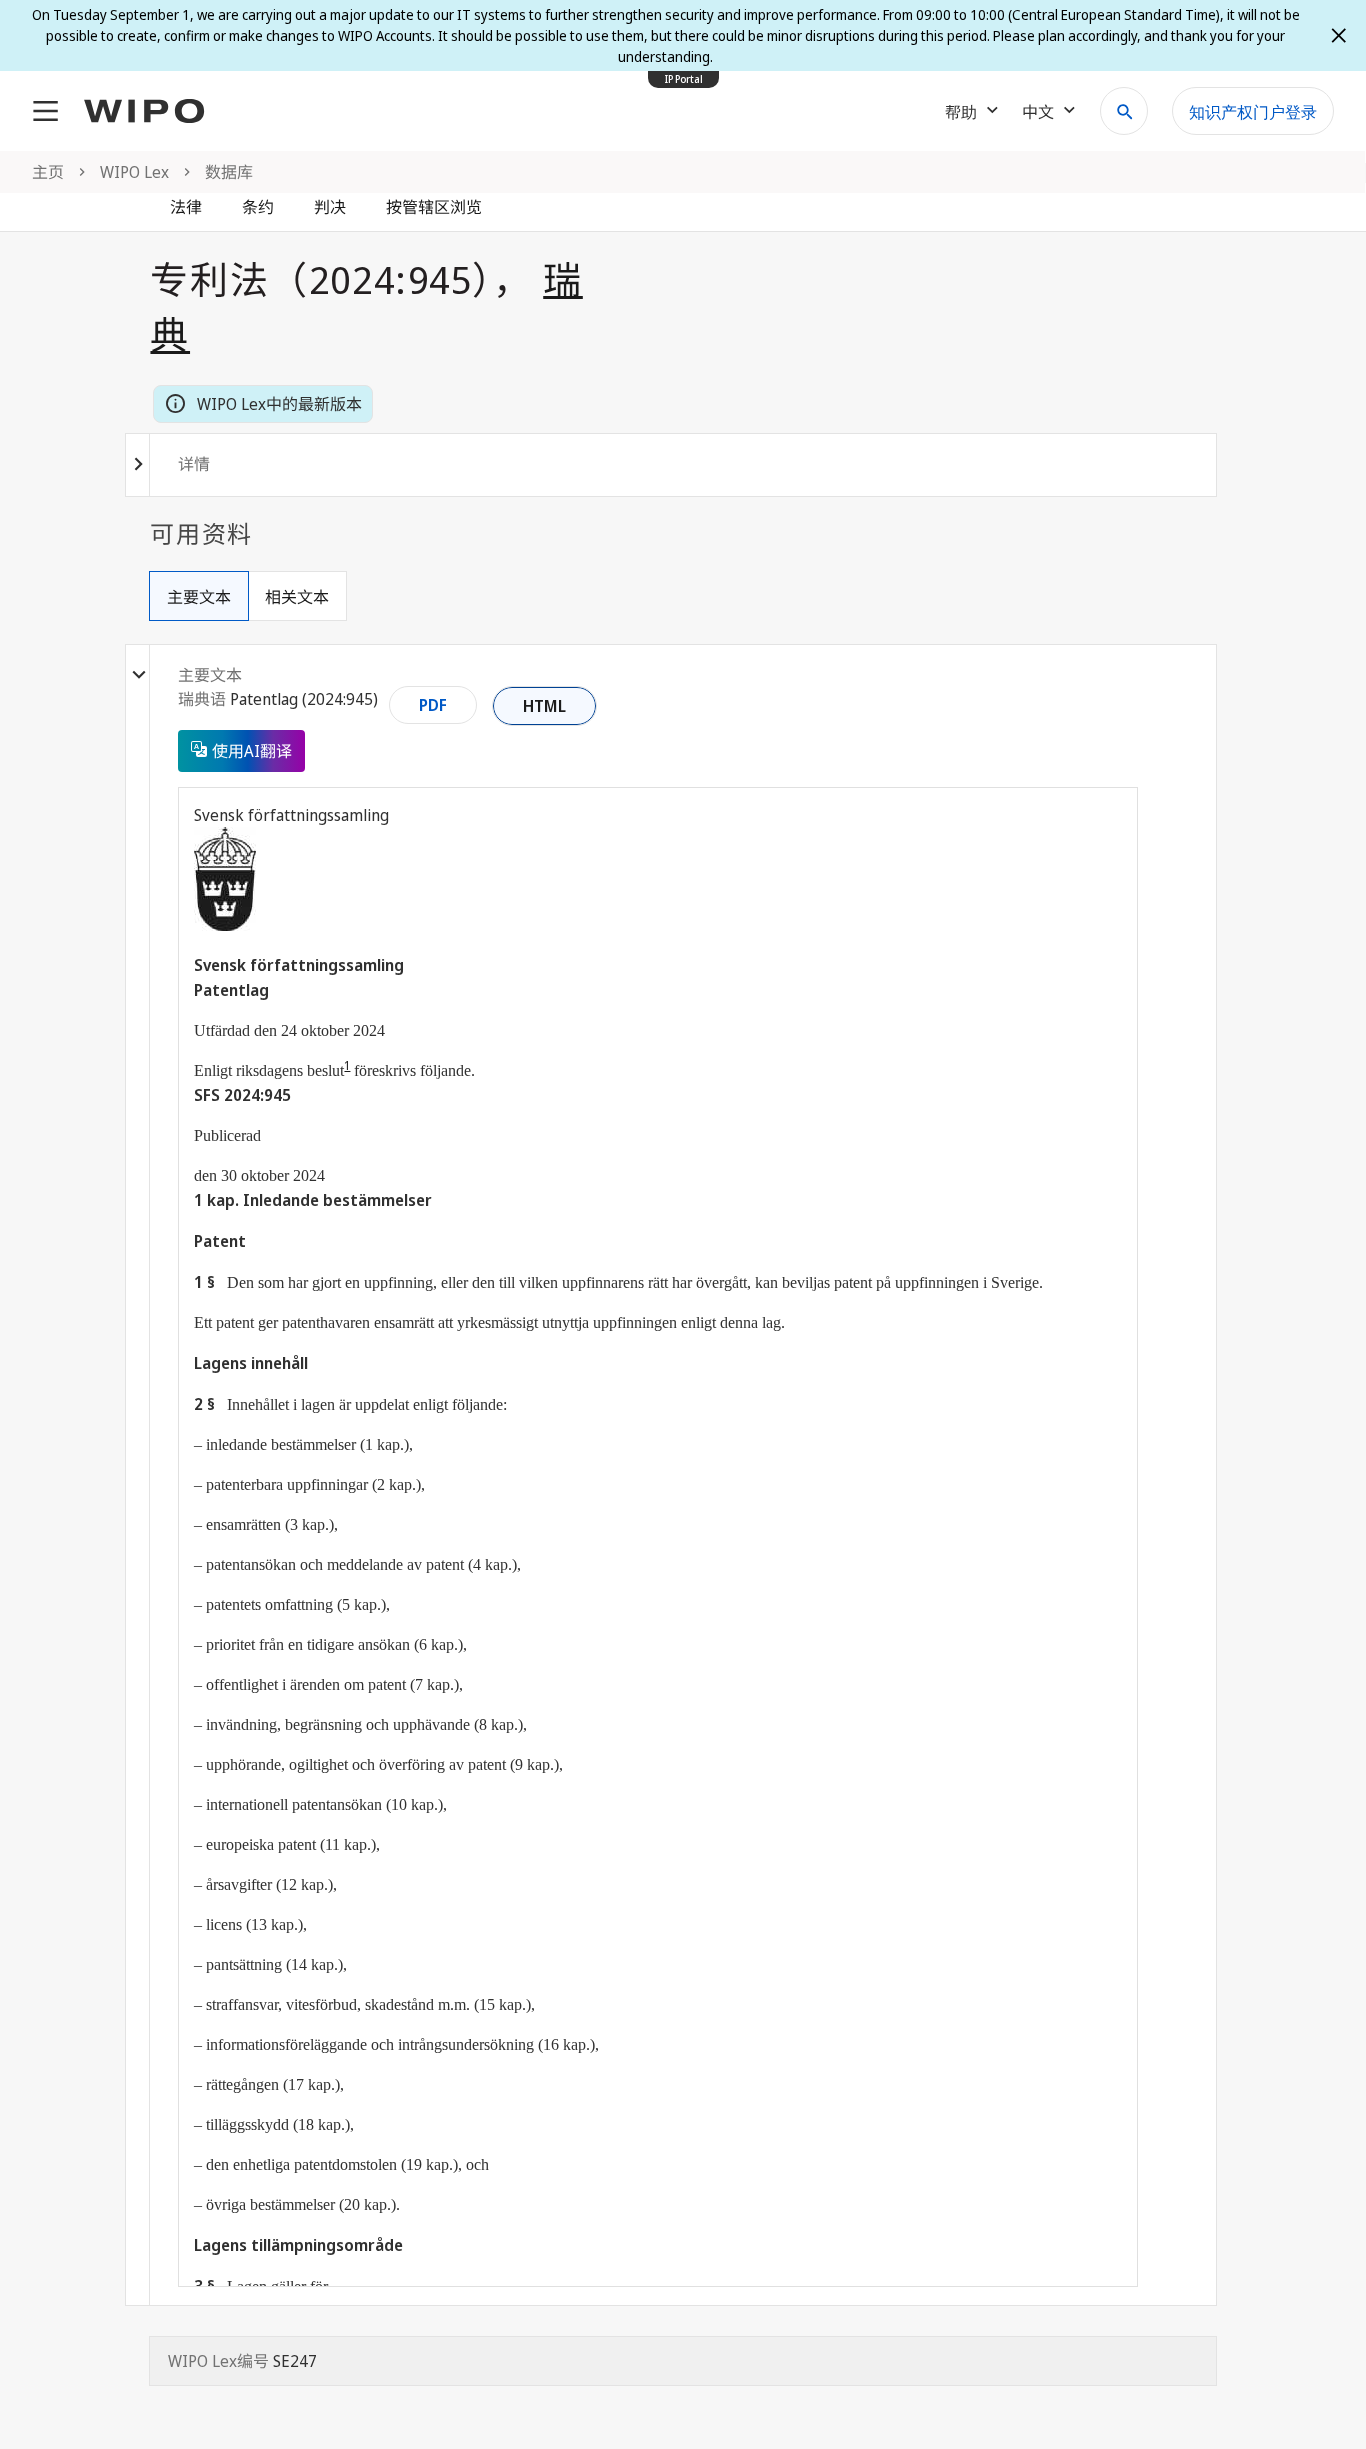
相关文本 (297, 597)
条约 (258, 207)
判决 (330, 207)
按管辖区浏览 (434, 207)
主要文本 (199, 597)
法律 (186, 207)
